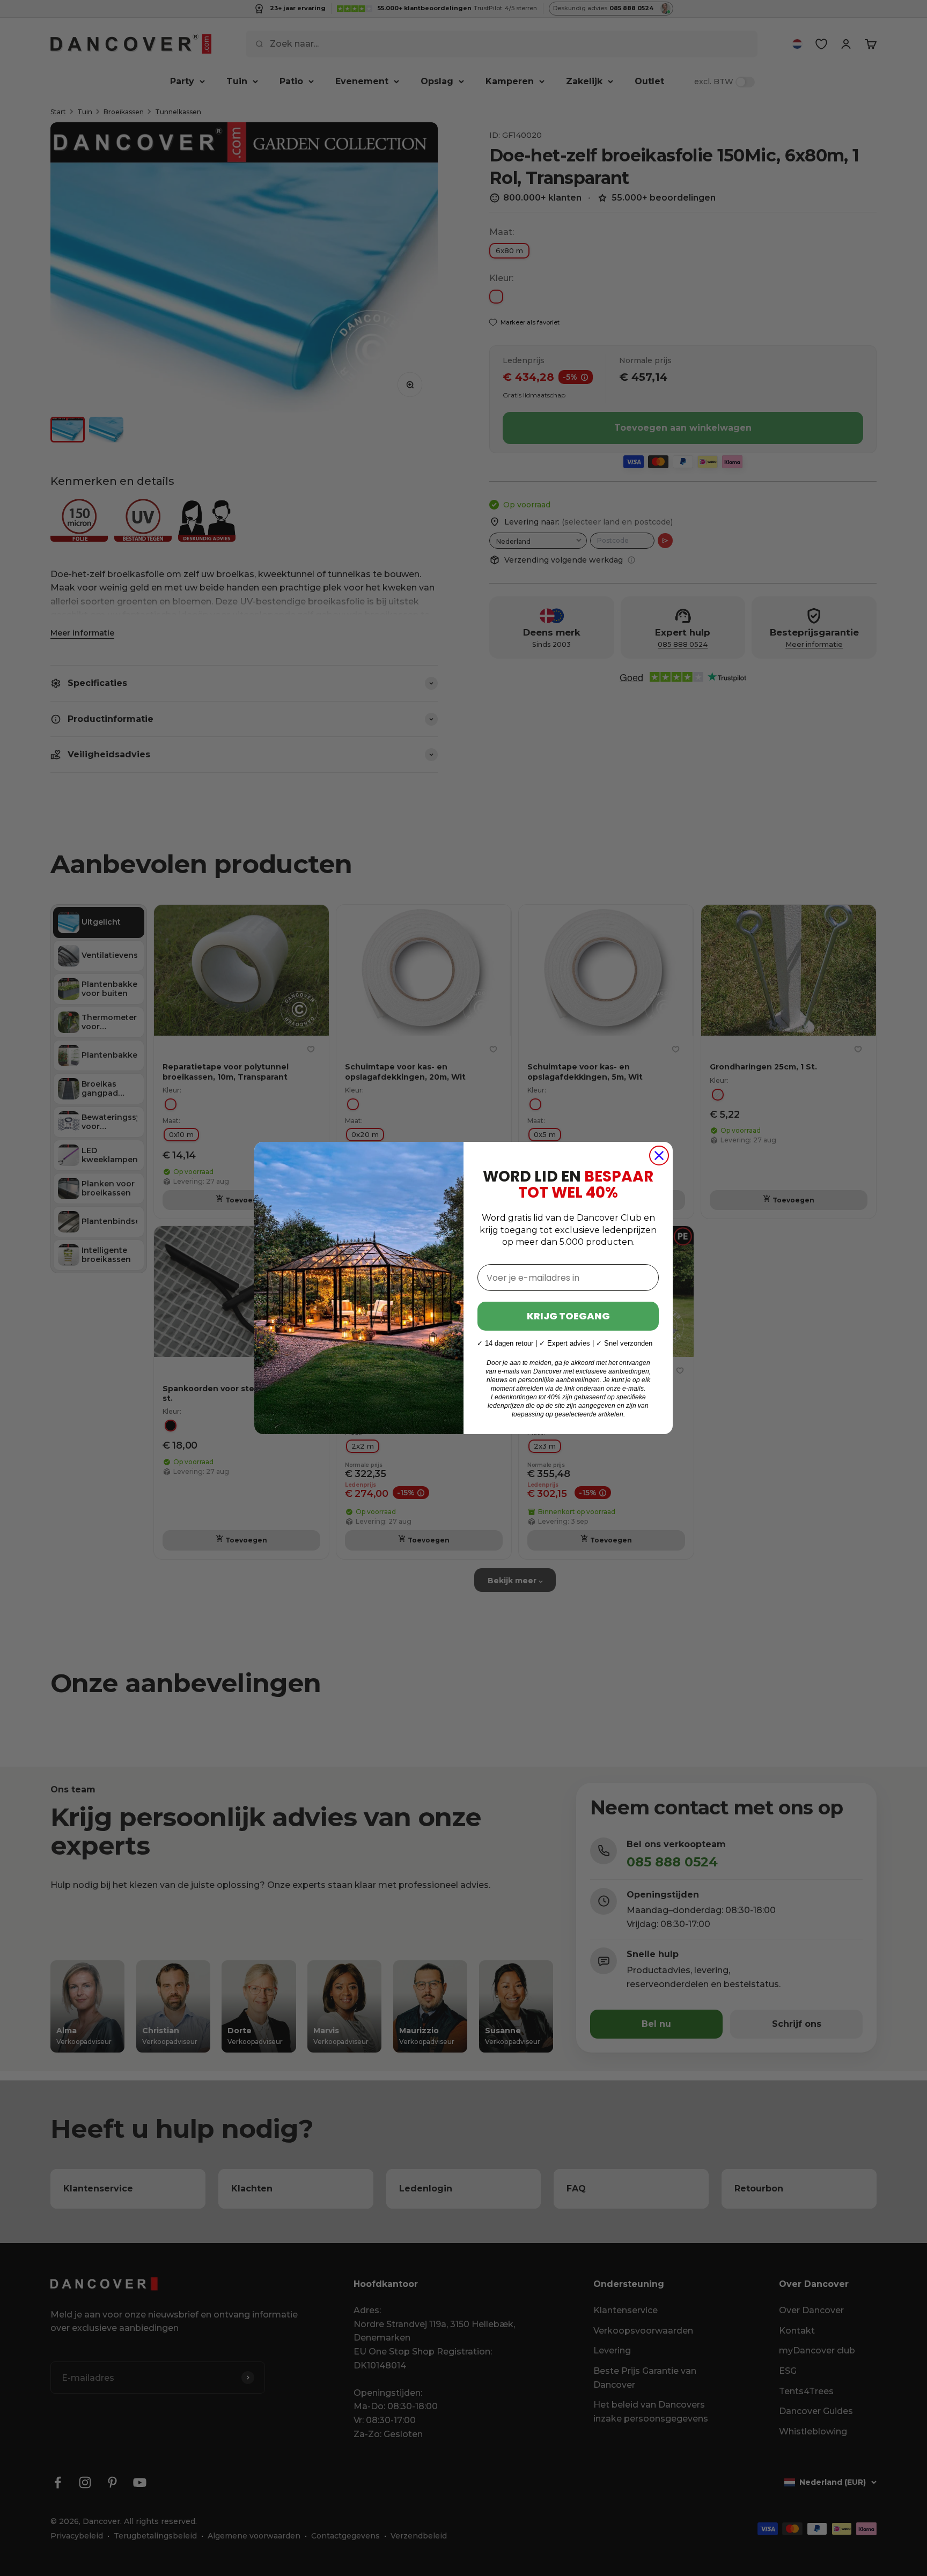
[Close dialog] (659, 1156)
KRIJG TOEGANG (568, 1316)
